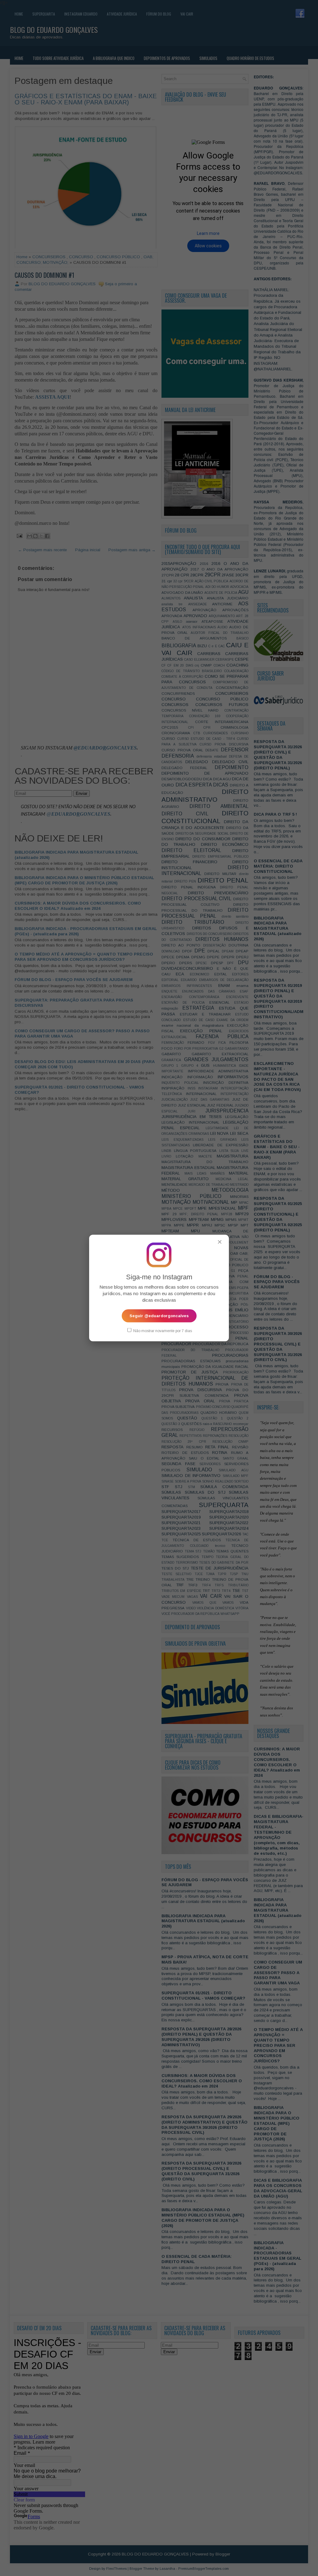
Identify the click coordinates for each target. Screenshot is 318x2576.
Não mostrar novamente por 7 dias (162, 1331)
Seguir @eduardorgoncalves (159, 1316)
